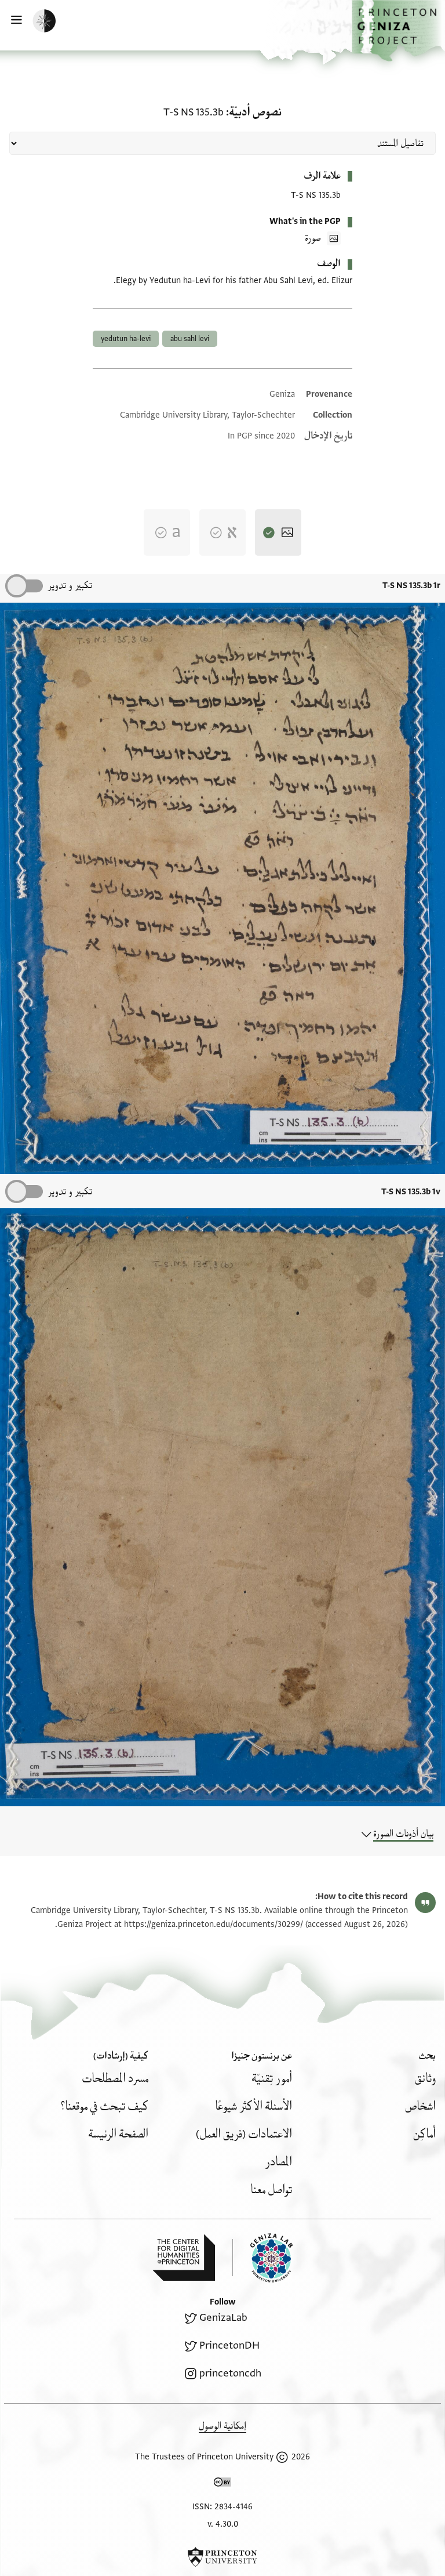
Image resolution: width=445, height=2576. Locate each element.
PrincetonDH (229, 2345)
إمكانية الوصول (222, 2426)
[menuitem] (425, 2079)
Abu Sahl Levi (190, 339)
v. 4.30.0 (223, 2524)
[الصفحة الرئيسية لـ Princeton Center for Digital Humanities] (184, 2258)
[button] (398, 31)
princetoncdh (230, 2373)
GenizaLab (223, 2318)
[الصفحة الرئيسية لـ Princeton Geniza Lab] (262, 2258)
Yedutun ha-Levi (126, 339)
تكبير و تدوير (70, 586)
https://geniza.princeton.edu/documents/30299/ (214, 1924)
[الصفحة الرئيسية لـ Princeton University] (222, 2557)
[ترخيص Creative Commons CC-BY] (222, 2484)
